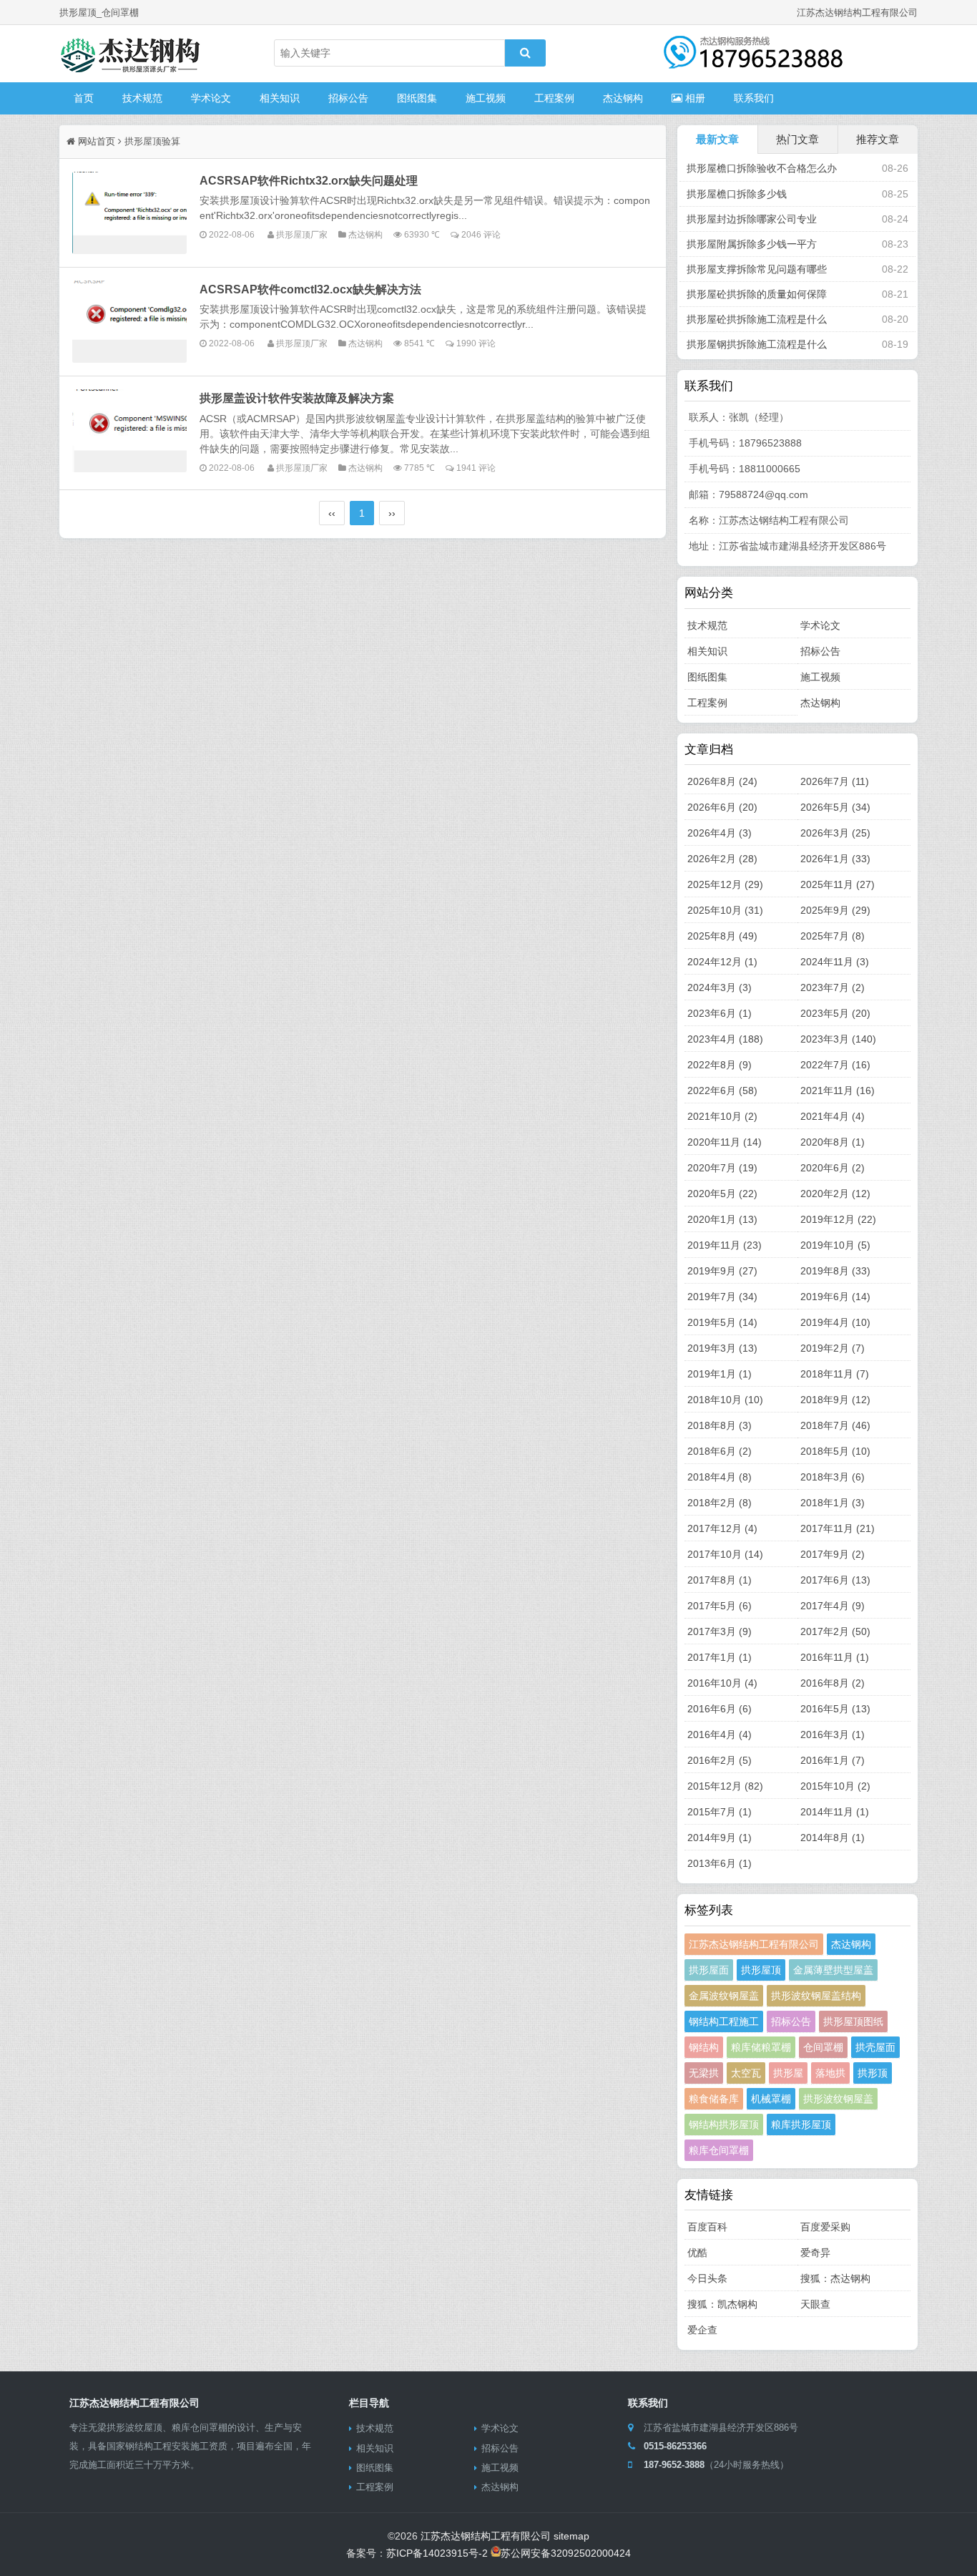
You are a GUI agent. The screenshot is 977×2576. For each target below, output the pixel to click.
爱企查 (702, 2330)
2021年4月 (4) (833, 1116)
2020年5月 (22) (722, 1194)
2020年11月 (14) (725, 1142)
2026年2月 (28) (722, 859)
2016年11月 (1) (835, 1657)
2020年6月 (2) (833, 1168)
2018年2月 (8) (720, 1503)
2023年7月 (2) (833, 987)
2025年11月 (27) (838, 884)
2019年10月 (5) (835, 1245)
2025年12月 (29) (725, 884)
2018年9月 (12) (835, 1400)
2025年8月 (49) (722, 936)
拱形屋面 (709, 1970)
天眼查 (815, 2304)
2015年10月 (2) (835, 1786)
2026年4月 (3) (720, 833)
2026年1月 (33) (835, 859)
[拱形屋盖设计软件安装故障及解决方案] (129, 430)
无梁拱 (704, 2073)
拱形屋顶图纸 (853, 2021)
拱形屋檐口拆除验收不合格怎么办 (762, 168)
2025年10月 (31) (725, 910)
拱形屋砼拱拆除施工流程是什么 (757, 319)
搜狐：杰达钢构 (835, 2278)
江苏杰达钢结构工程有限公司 (754, 1944)
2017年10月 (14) (725, 1554)
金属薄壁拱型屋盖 (833, 1970)
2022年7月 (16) (835, 1065)
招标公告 (348, 98)
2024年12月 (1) (722, 962)
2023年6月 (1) (720, 1013)
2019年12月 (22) (838, 1219)
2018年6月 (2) (720, 1451)
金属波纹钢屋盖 (724, 1996)
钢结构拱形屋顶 (724, 2124)
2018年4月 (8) (720, 1477)
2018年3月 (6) (833, 1477)
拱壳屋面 (875, 2047)
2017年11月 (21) (838, 1528)
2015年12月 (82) (725, 1786)
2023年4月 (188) (725, 1039)
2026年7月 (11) (835, 781)
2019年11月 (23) (725, 1245)
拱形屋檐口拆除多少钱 (737, 194)
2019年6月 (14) (835, 1297)
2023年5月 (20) (835, 1013)
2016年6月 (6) (720, 1709)
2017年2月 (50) (835, 1631)
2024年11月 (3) (835, 962)
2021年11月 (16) (838, 1091)
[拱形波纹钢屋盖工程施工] (131, 54)
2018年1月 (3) (833, 1503)
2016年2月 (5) (720, 1760)
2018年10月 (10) (725, 1400)
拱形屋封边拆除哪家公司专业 (752, 219)
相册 (694, 98)
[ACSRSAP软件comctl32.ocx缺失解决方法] (129, 322)
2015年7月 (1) (720, 1812)
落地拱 (830, 2073)
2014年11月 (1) (835, 1812)
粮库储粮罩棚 (761, 2047)
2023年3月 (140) (838, 1039)
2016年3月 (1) (833, 1735)
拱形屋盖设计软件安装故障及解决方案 (297, 398)
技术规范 (142, 98)
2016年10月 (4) (722, 1683)
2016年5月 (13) (835, 1709)
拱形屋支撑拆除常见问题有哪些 (757, 269)
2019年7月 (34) (722, 1297)
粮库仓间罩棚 (719, 2150)
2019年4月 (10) (835, 1322)
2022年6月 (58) (722, 1091)
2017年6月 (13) (835, 1580)
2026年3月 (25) (835, 833)
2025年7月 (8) (833, 936)
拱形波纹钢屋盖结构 (816, 1996)
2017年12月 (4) (722, 1528)
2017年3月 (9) (720, 1631)
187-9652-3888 (674, 2465)
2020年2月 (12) (835, 1194)
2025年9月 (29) (835, 910)
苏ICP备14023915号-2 (437, 2553)
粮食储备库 (714, 2099)
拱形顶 (873, 2073)
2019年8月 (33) (835, 1271)
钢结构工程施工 (724, 2021)
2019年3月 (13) (722, 1348)
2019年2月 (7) (833, 1348)
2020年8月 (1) (833, 1142)
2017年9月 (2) (833, 1554)
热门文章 (797, 139)
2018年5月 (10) (835, 1451)
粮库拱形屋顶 (801, 2124)
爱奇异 (815, 2253)
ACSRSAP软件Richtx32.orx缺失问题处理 (309, 180)
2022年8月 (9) (720, 1065)
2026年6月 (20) (722, 807)
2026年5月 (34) (835, 807)
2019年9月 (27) (722, 1271)
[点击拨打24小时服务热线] (753, 61)
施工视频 (486, 98)
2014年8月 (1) (833, 1838)
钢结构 (704, 2047)
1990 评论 (476, 343)
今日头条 (707, 2278)
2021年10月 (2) (722, 1116)
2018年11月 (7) (835, 1374)
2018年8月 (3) (720, 1425)
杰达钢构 (623, 98)
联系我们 (754, 98)
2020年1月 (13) (722, 1219)
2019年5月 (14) (722, 1322)
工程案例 (554, 98)
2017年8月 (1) (720, 1580)
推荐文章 (878, 139)
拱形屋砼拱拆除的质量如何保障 (757, 294)
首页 (84, 98)
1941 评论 (476, 468)
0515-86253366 (675, 2446)
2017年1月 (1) (720, 1657)
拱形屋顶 (761, 1970)
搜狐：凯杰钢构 (722, 2304)
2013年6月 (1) (720, 1863)
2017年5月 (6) (720, 1606)
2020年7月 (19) (722, 1168)
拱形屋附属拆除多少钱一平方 (752, 244)
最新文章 (717, 139)
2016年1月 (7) (833, 1760)
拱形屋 (788, 2073)
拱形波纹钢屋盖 (838, 2099)
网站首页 (97, 141)
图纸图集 (417, 98)
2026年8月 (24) (722, 781)
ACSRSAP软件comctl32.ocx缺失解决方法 (310, 289)
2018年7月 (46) (835, 1425)
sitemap (571, 2536)
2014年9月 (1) (720, 1838)
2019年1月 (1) (720, 1374)
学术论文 (211, 98)
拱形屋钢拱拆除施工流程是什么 (757, 344)
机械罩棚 (771, 2099)
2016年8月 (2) (833, 1683)
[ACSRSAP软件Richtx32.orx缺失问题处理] (129, 213)
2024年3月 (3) (720, 987)
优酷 (697, 2253)
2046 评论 (481, 234)
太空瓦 (746, 2073)
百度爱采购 (825, 2227)
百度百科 (707, 2227)
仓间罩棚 (823, 2047)
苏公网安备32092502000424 (566, 2553)
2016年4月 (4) (720, 1735)
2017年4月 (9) (833, 1606)
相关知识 (280, 98)
